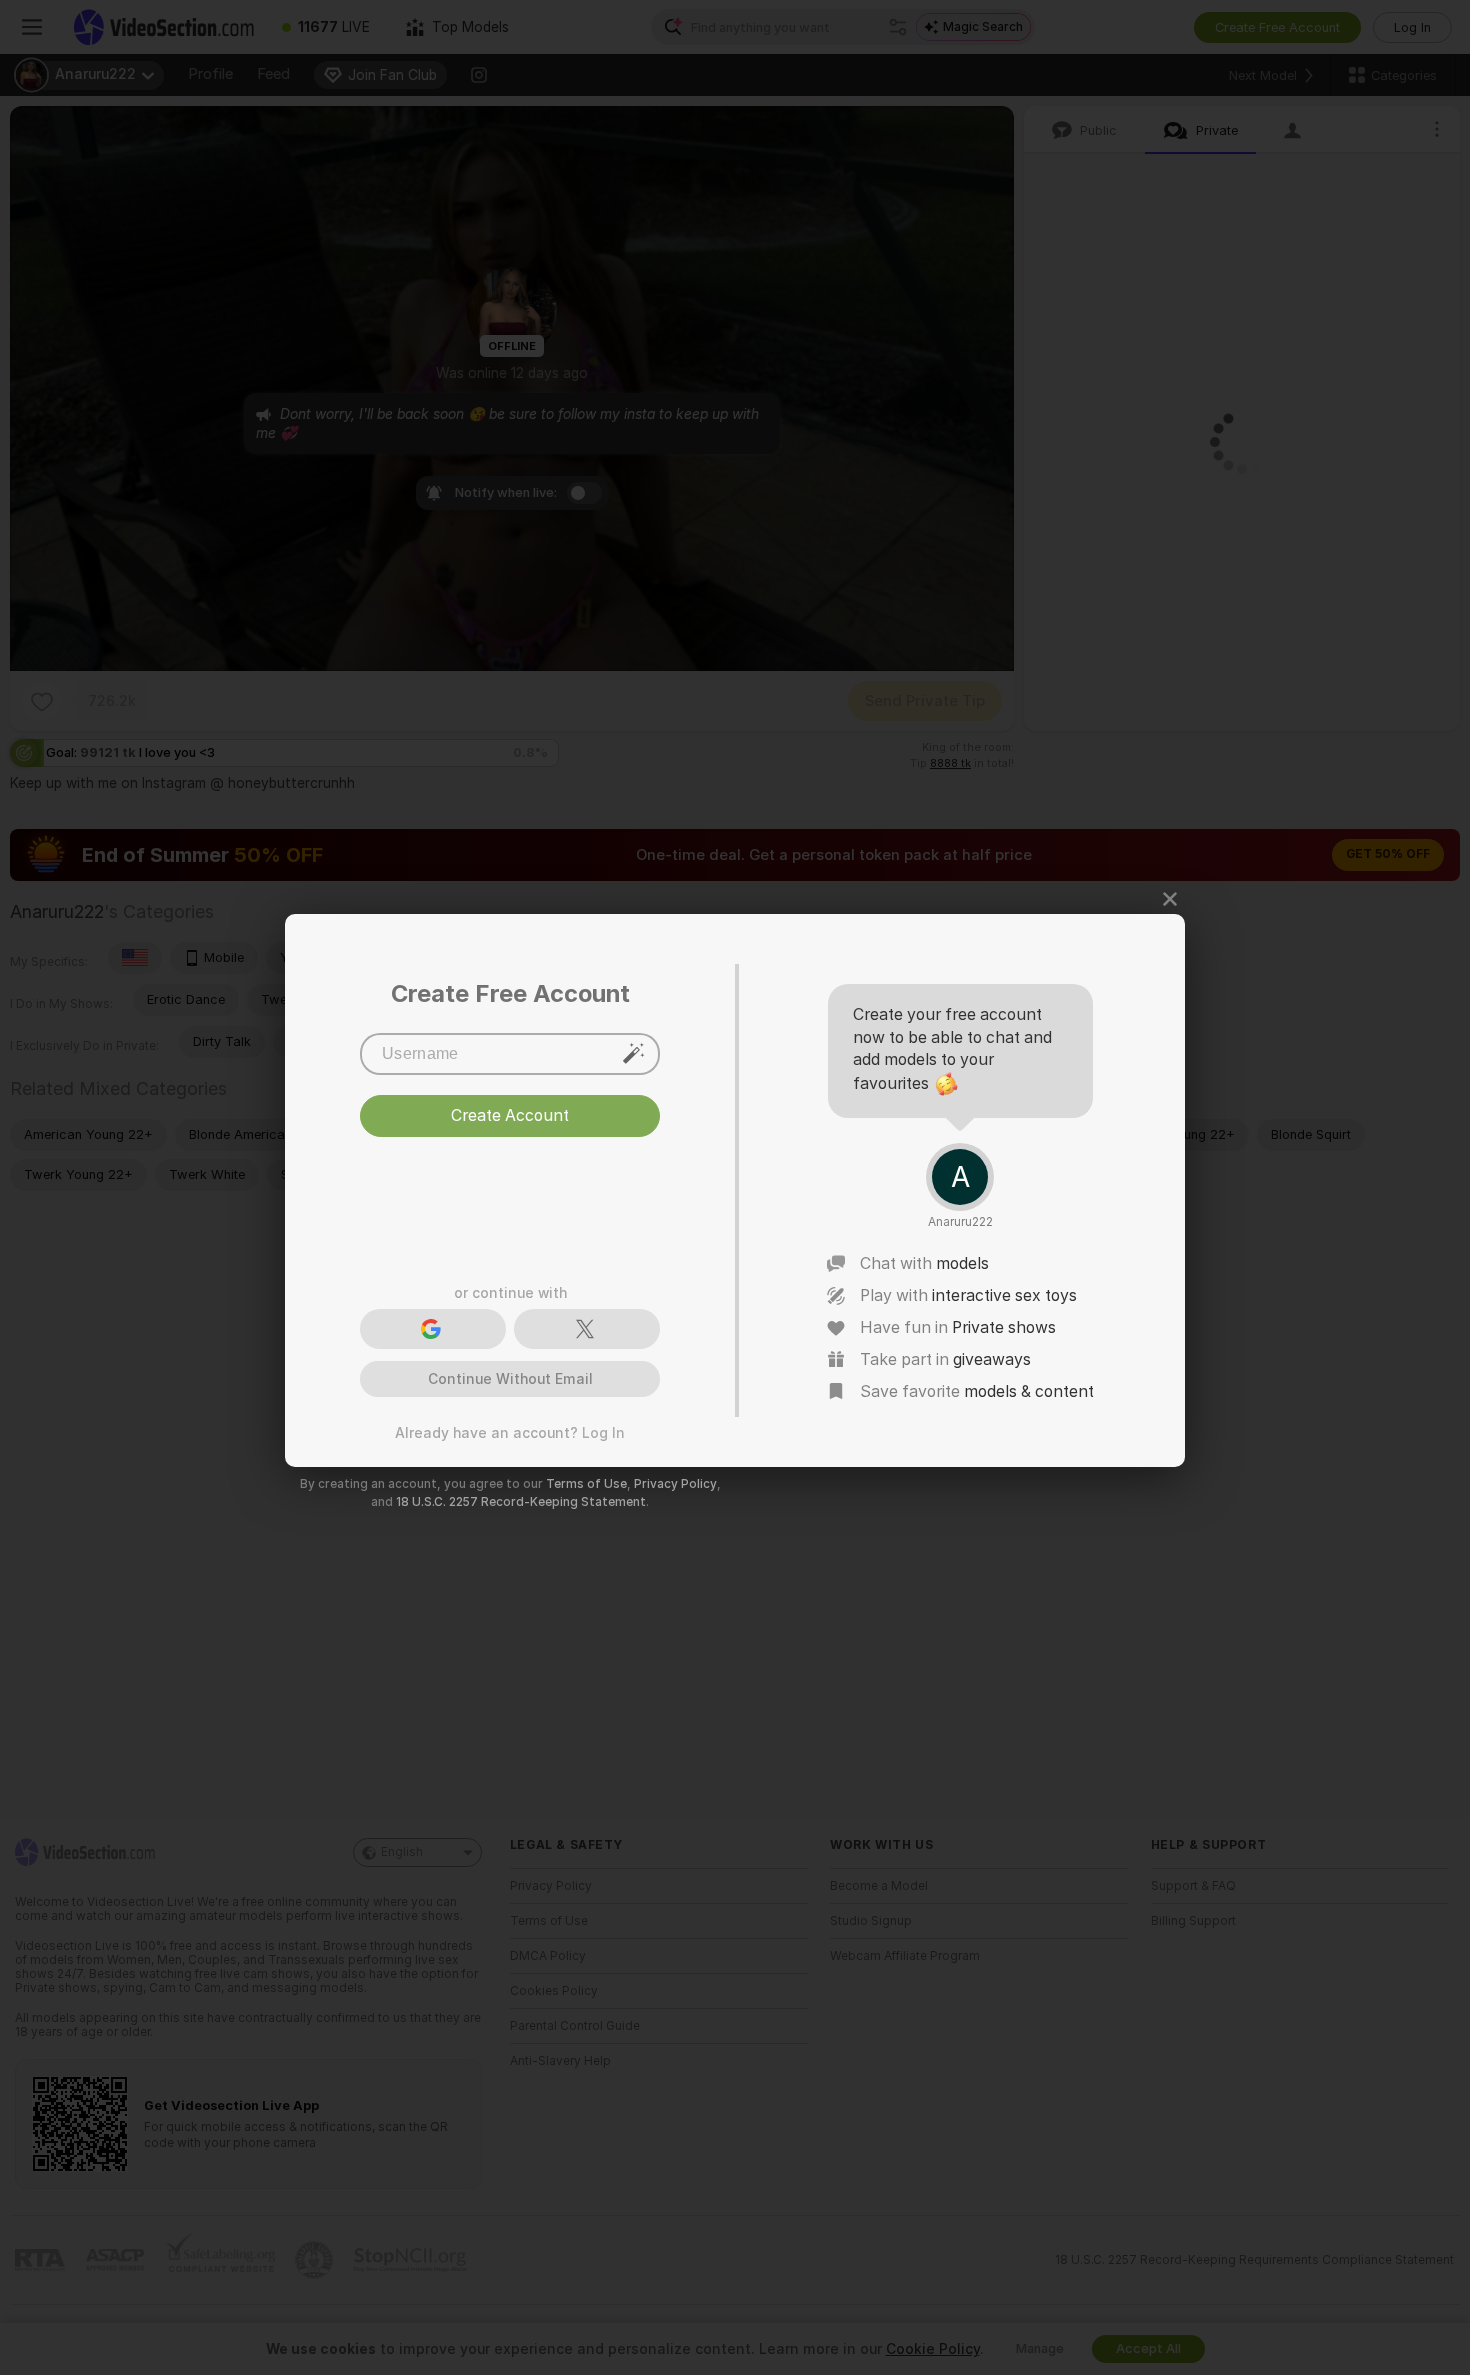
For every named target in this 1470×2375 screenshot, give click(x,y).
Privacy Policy (675, 1484)
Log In (603, 1433)
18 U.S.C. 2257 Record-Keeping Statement (521, 1502)
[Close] (1170, 899)
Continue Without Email (510, 1379)
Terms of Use (586, 1484)
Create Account (510, 1115)
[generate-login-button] (634, 1053)
